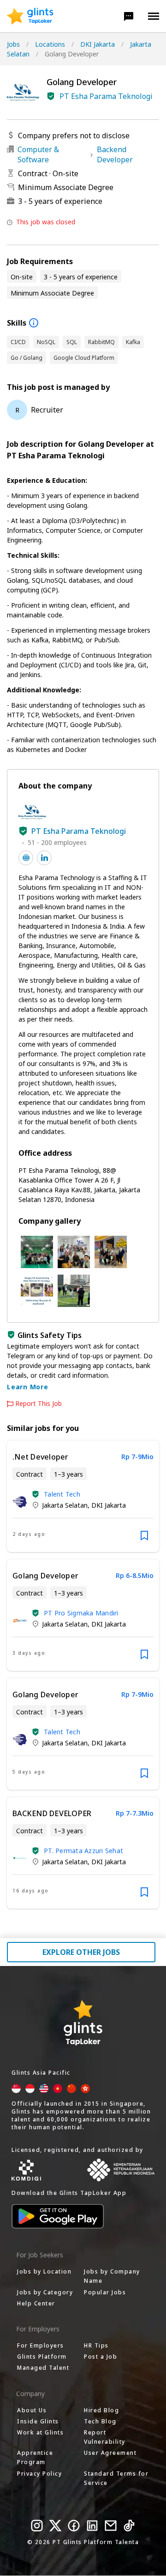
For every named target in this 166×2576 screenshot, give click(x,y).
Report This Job (39, 1404)
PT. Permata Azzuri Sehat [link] (83, 1851)
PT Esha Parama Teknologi (106, 96)
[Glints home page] (30, 16)
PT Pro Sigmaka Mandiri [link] (81, 1613)
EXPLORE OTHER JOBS (81, 1952)
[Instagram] (37, 2526)
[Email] (111, 2526)
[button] (129, 16)
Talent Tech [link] (62, 1494)
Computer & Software (38, 154)
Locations (50, 44)
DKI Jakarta (98, 44)
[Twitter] (55, 2526)
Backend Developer (115, 154)
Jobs (13, 44)
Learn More (28, 1387)
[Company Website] (26, 858)
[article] (83, 1496)
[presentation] (30, 16)
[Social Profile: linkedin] (44, 858)
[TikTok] (129, 2526)
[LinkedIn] (92, 2526)
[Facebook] (74, 2526)
